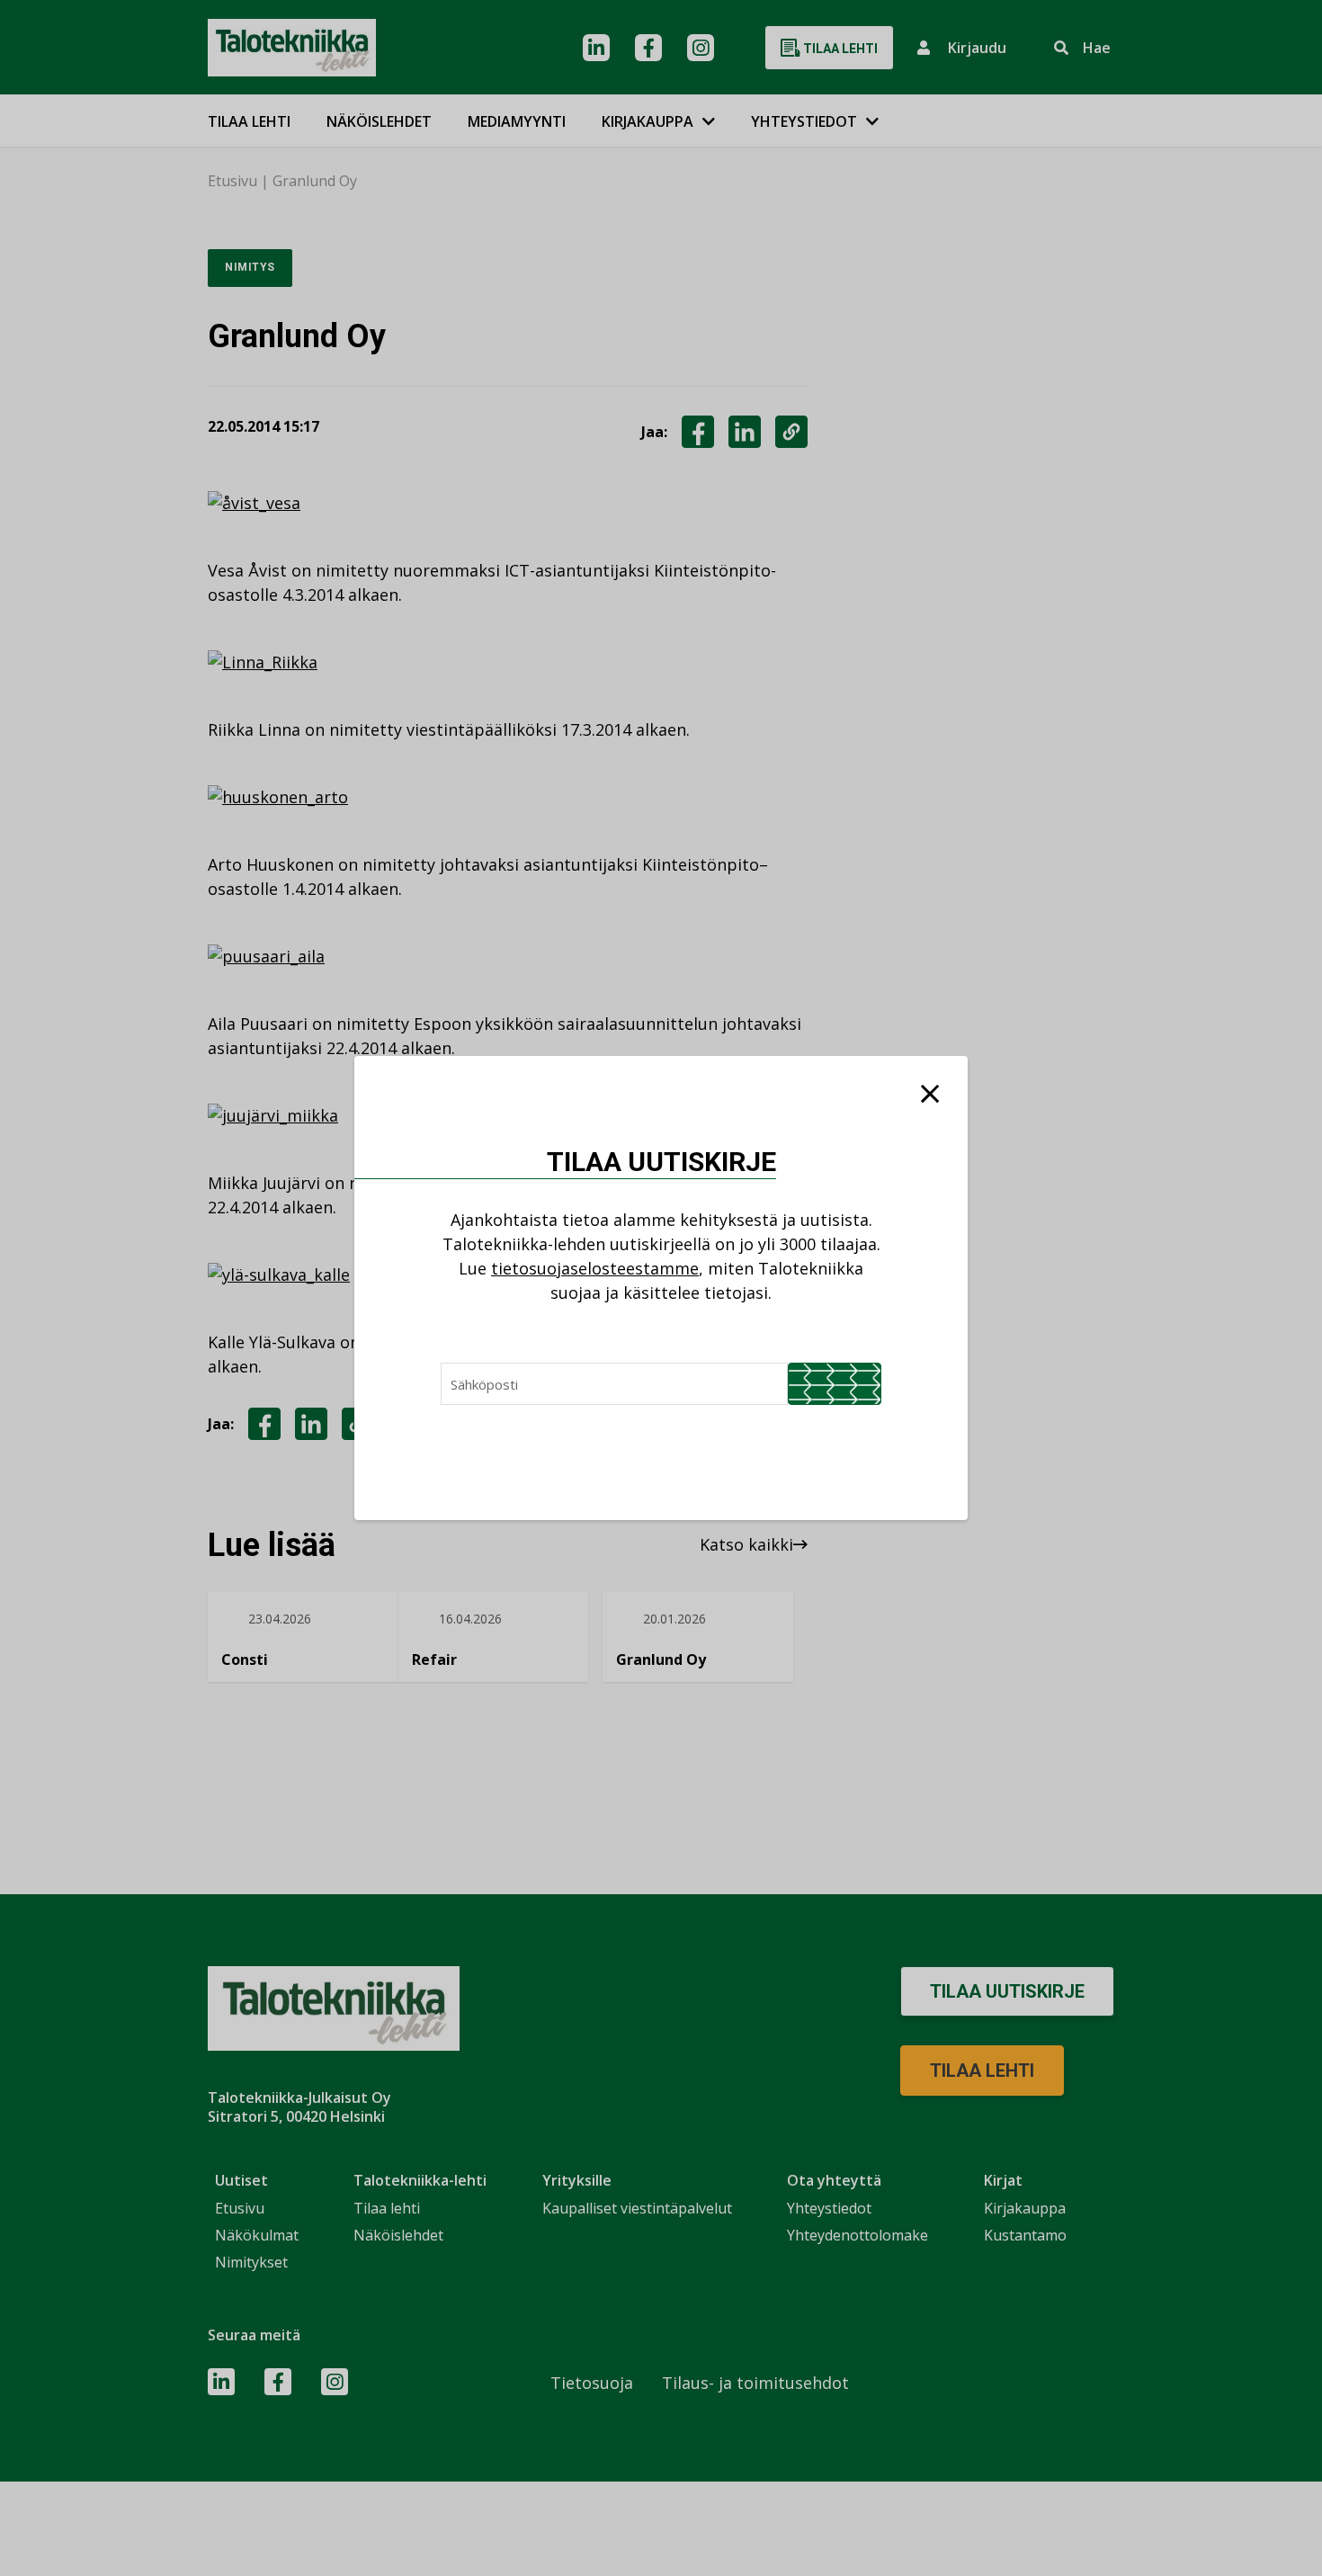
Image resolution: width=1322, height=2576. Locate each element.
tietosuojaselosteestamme (595, 1268)
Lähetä (835, 1384)
